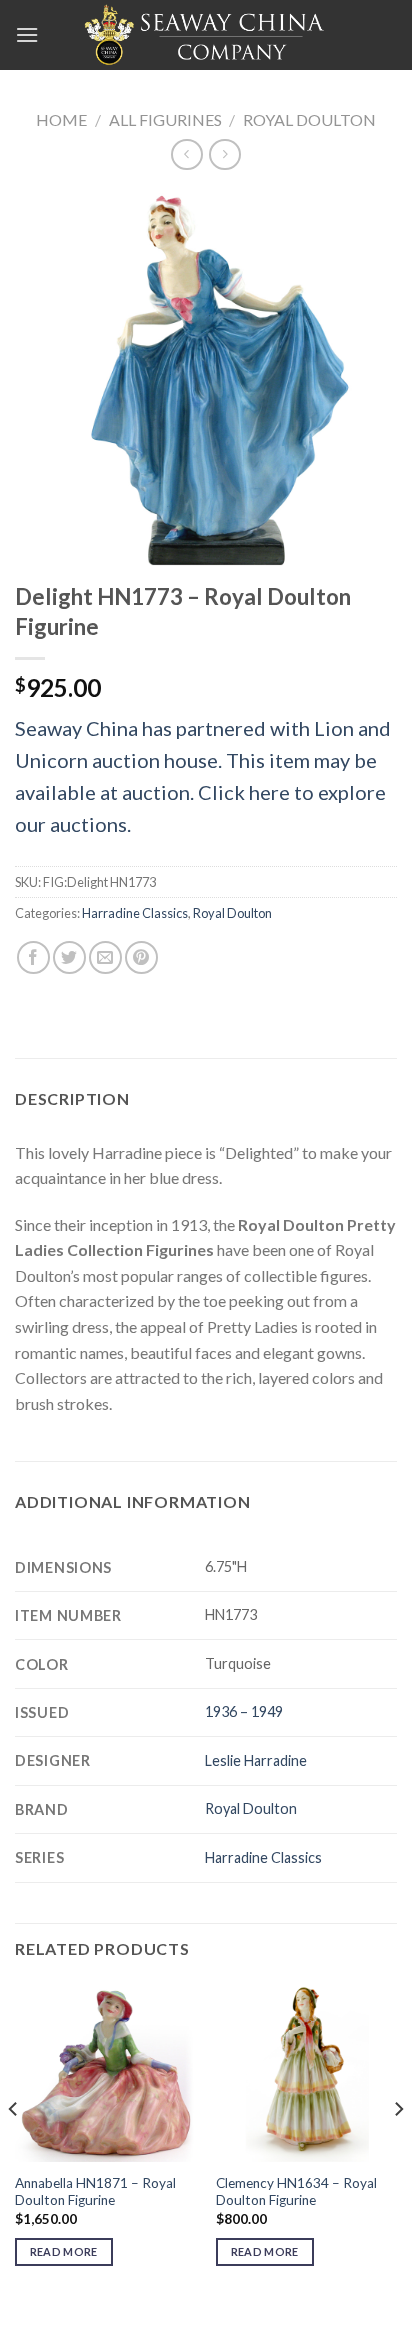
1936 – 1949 (244, 1711)
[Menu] (27, 34)
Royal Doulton (309, 119)
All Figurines (165, 119)
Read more (64, 2251)
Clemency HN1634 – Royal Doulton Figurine (296, 2192)
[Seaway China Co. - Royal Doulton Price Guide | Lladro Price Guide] (206, 35)
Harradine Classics (135, 913)
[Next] (398, 2149)
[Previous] (14, 2149)
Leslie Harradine (256, 1760)
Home (61, 119)
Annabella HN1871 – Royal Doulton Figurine (95, 2192)
